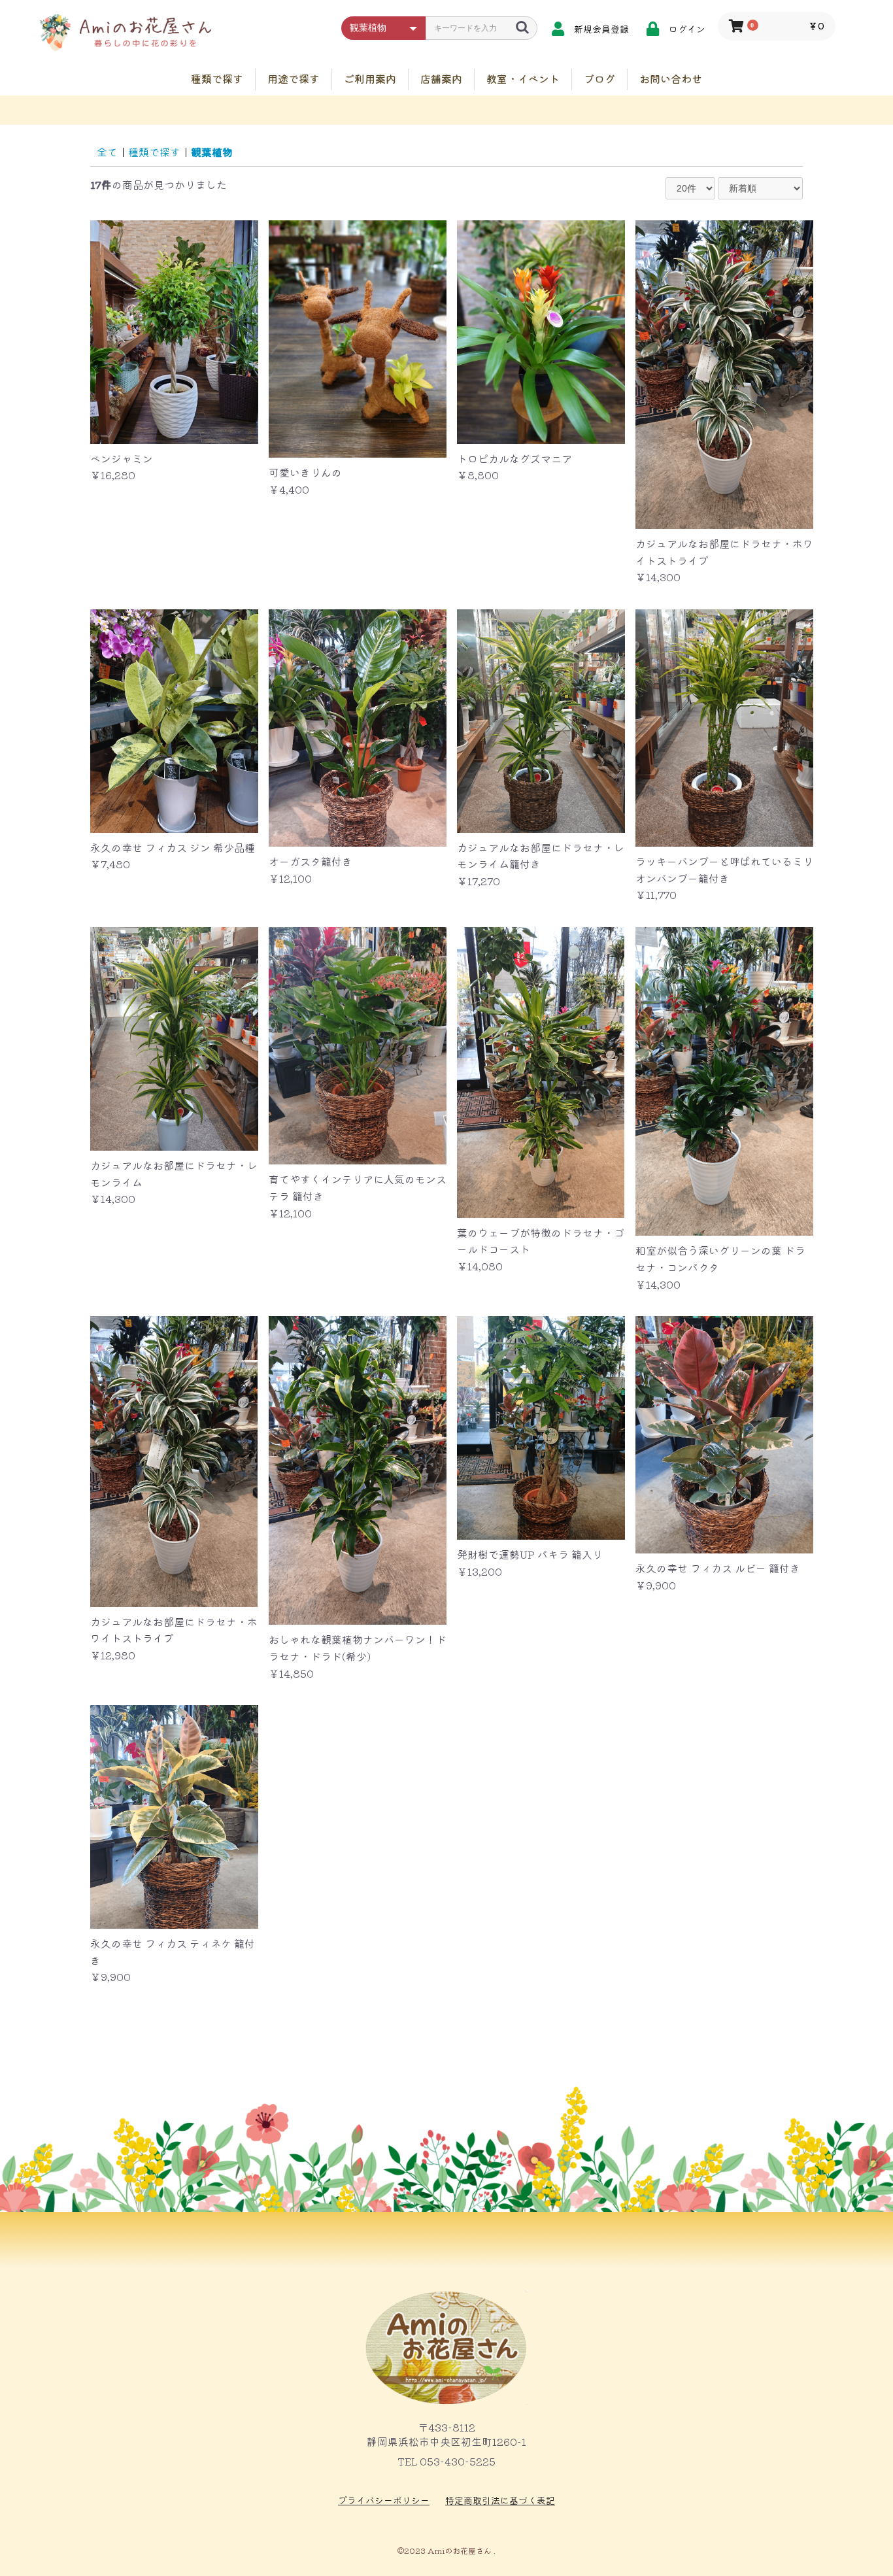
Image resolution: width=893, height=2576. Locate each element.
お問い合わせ (671, 78)
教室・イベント (523, 78)
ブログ (599, 78)
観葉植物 (212, 152)
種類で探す (217, 78)
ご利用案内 (370, 78)
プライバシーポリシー (384, 2500)
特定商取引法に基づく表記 (500, 2500)
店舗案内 (441, 78)
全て (107, 152)
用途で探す (294, 78)
